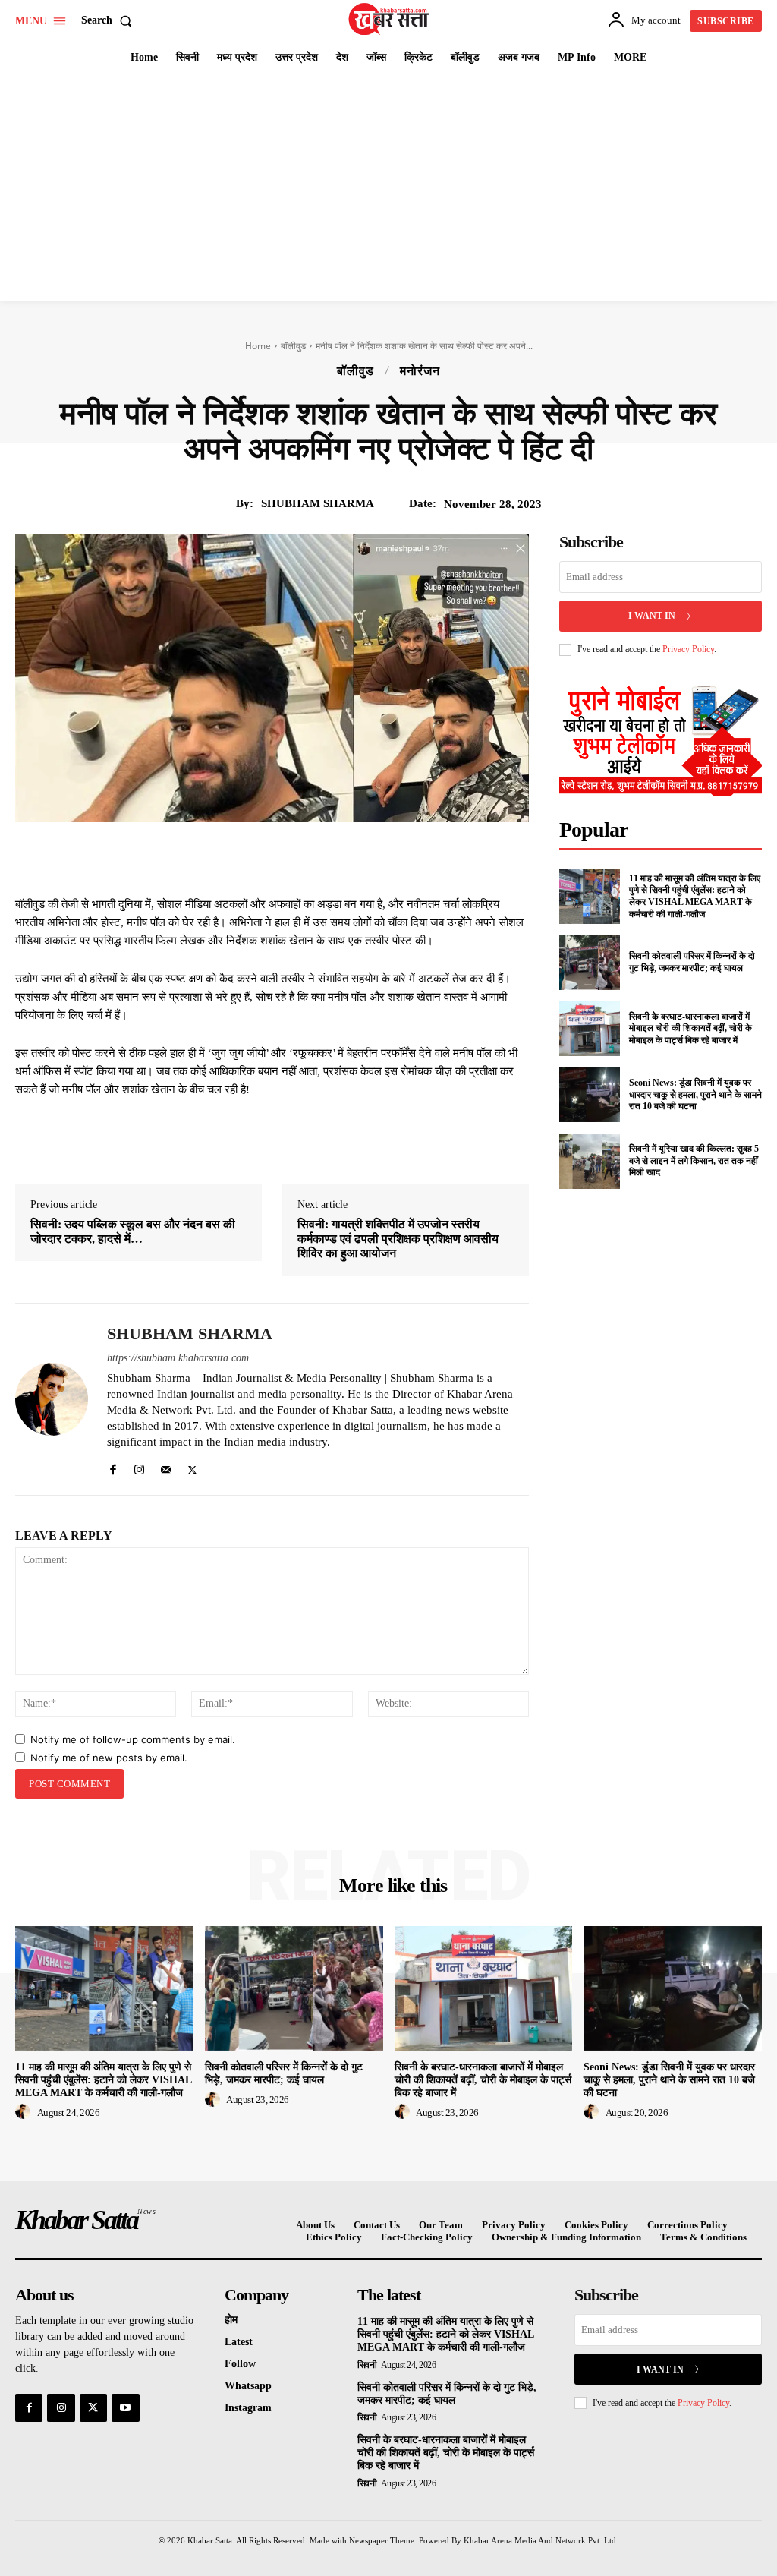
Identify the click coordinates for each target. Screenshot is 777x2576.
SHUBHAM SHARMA (318, 503)
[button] (110, 20)
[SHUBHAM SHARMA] (52, 1399)
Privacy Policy (688, 649)
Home (258, 346)
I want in (652, 616)
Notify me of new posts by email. (109, 1758)
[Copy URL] (404, 857)
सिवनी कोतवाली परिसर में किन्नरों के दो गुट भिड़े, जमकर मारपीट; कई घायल (692, 962)
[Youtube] (125, 2407)
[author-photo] (25, 2112)
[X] (264, 857)
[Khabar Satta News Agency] (390, 19)
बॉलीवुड (293, 346)
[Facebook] (229, 857)
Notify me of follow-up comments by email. (133, 1739)
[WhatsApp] (334, 857)
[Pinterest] (299, 857)
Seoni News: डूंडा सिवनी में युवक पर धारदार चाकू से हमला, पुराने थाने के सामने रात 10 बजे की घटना (695, 1094)
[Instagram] (139, 1466)
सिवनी (367, 2365)
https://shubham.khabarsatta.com (178, 1358)
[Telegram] (369, 857)
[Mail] (166, 1466)
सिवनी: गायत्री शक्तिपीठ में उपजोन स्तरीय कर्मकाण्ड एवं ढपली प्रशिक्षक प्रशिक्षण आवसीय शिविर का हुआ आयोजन (398, 1239)
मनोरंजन (420, 371)
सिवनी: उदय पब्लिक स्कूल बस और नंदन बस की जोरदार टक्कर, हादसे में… (133, 1231)
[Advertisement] (388, 188)
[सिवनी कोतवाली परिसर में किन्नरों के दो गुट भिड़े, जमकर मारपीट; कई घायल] (590, 963)
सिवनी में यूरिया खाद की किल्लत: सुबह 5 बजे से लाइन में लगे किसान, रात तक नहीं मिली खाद (694, 1160)
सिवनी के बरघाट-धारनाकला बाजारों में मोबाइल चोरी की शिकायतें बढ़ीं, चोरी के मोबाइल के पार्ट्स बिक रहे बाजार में (690, 1028)
